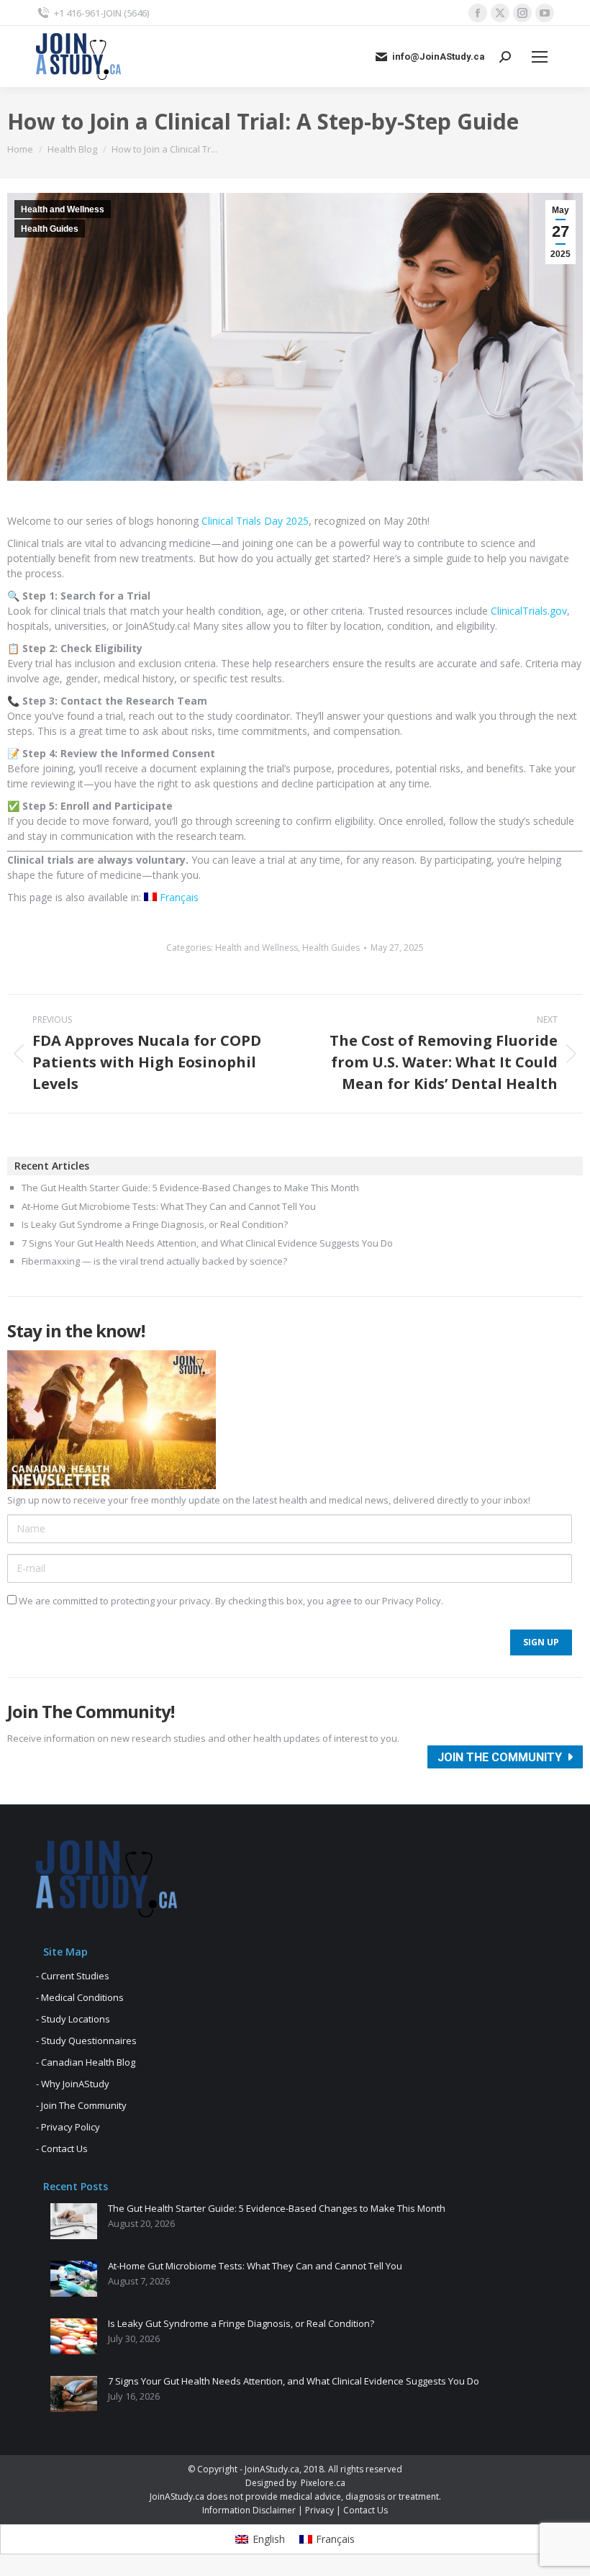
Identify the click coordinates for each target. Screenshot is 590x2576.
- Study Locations (73, 2019)
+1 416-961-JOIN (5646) (102, 13)
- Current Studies (73, 1976)
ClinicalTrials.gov (529, 611)
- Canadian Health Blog (86, 2062)
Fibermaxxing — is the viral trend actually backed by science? (154, 1262)
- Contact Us (62, 2148)
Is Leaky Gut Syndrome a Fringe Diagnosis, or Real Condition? (155, 1225)
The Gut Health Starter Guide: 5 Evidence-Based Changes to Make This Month (190, 1188)
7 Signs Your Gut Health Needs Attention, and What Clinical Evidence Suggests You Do (207, 1244)
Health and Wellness (63, 209)
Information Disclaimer (249, 2510)
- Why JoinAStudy (73, 2084)
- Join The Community (81, 2105)
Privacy (319, 2510)
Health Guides (50, 229)
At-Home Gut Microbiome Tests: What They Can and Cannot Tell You (169, 1207)
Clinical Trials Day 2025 (255, 521)
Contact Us (366, 2510)
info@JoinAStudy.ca (439, 57)
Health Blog (72, 149)
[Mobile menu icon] (540, 57)
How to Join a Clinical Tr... (164, 149)
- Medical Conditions (80, 1997)
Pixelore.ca (323, 2483)
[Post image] (74, 2221)
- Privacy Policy (68, 2127)
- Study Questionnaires (86, 2041)
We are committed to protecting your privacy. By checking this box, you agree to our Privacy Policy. (230, 1601)
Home (20, 149)
